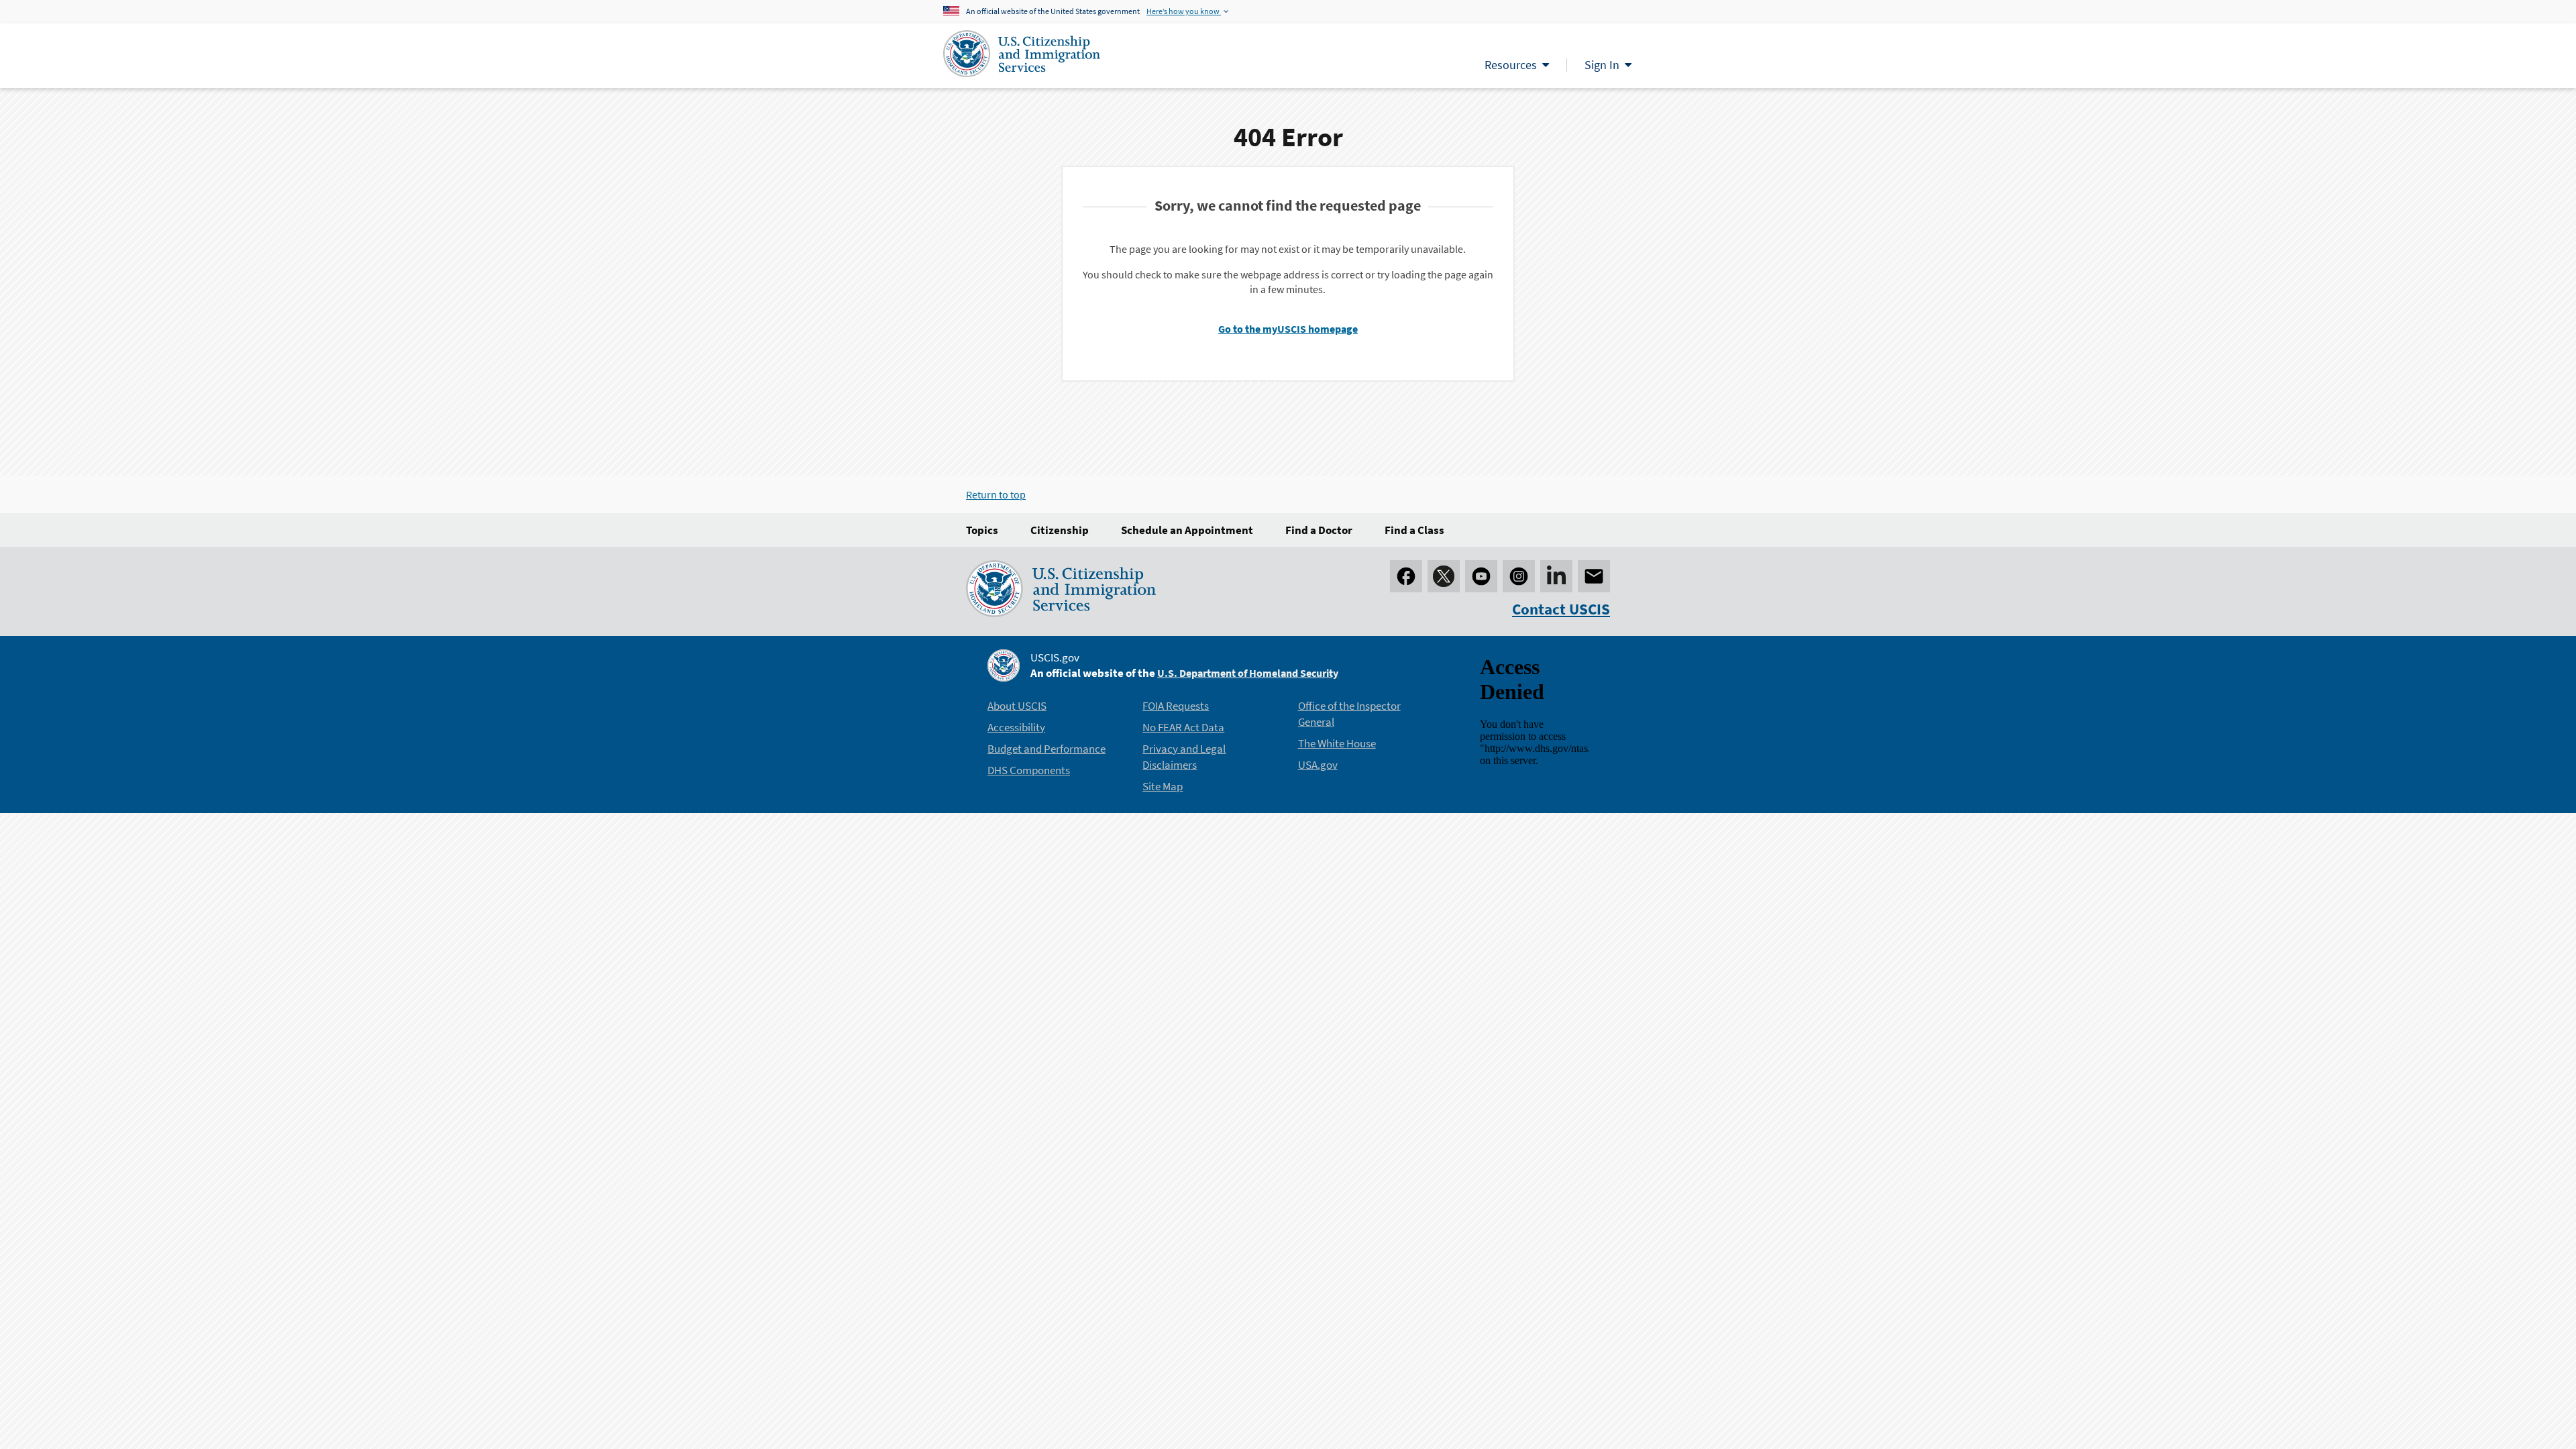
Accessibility (1016, 727)
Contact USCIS (1561, 609)
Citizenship (1060, 530)
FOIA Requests (1176, 706)
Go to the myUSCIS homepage (1288, 329)
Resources (1511, 65)
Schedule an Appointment (1187, 530)
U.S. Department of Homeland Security (1248, 673)
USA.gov (1318, 765)
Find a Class (1414, 530)
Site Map (1163, 786)
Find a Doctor (1319, 530)
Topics (982, 530)
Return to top (996, 494)
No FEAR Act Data (1183, 727)
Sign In (1602, 65)
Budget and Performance (1046, 749)
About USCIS (1017, 706)
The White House (1337, 743)
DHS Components (1029, 770)
